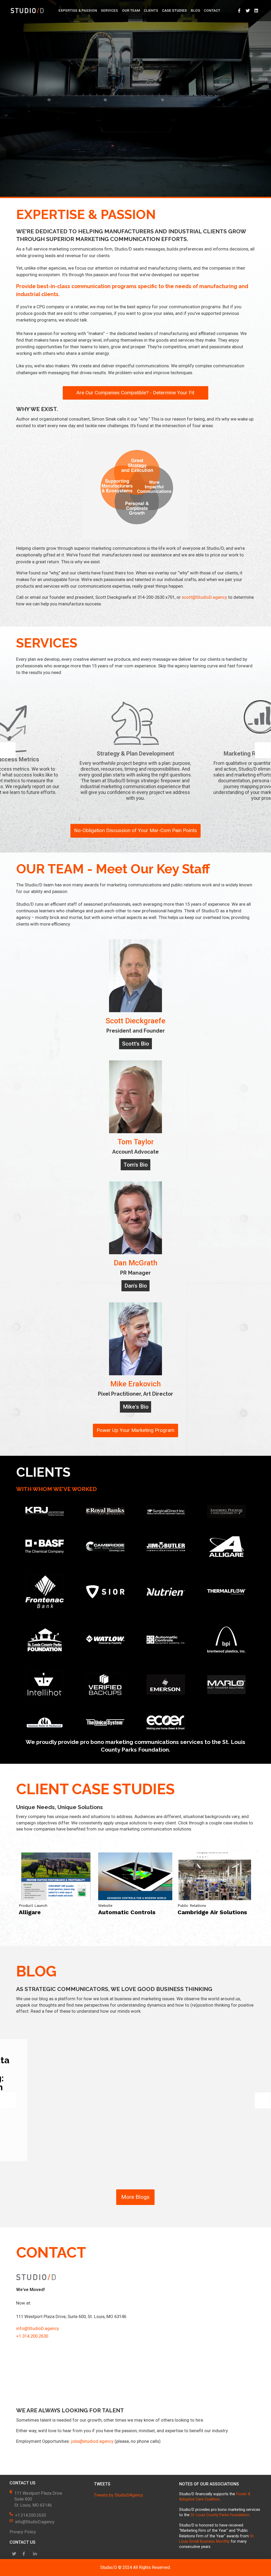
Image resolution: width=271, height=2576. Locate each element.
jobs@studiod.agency (92, 2441)
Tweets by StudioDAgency (119, 2495)
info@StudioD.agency (38, 2328)
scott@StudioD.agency (204, 597)
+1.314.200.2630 (32, 2336)
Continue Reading (203, 2149)
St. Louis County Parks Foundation (220, 2515)
